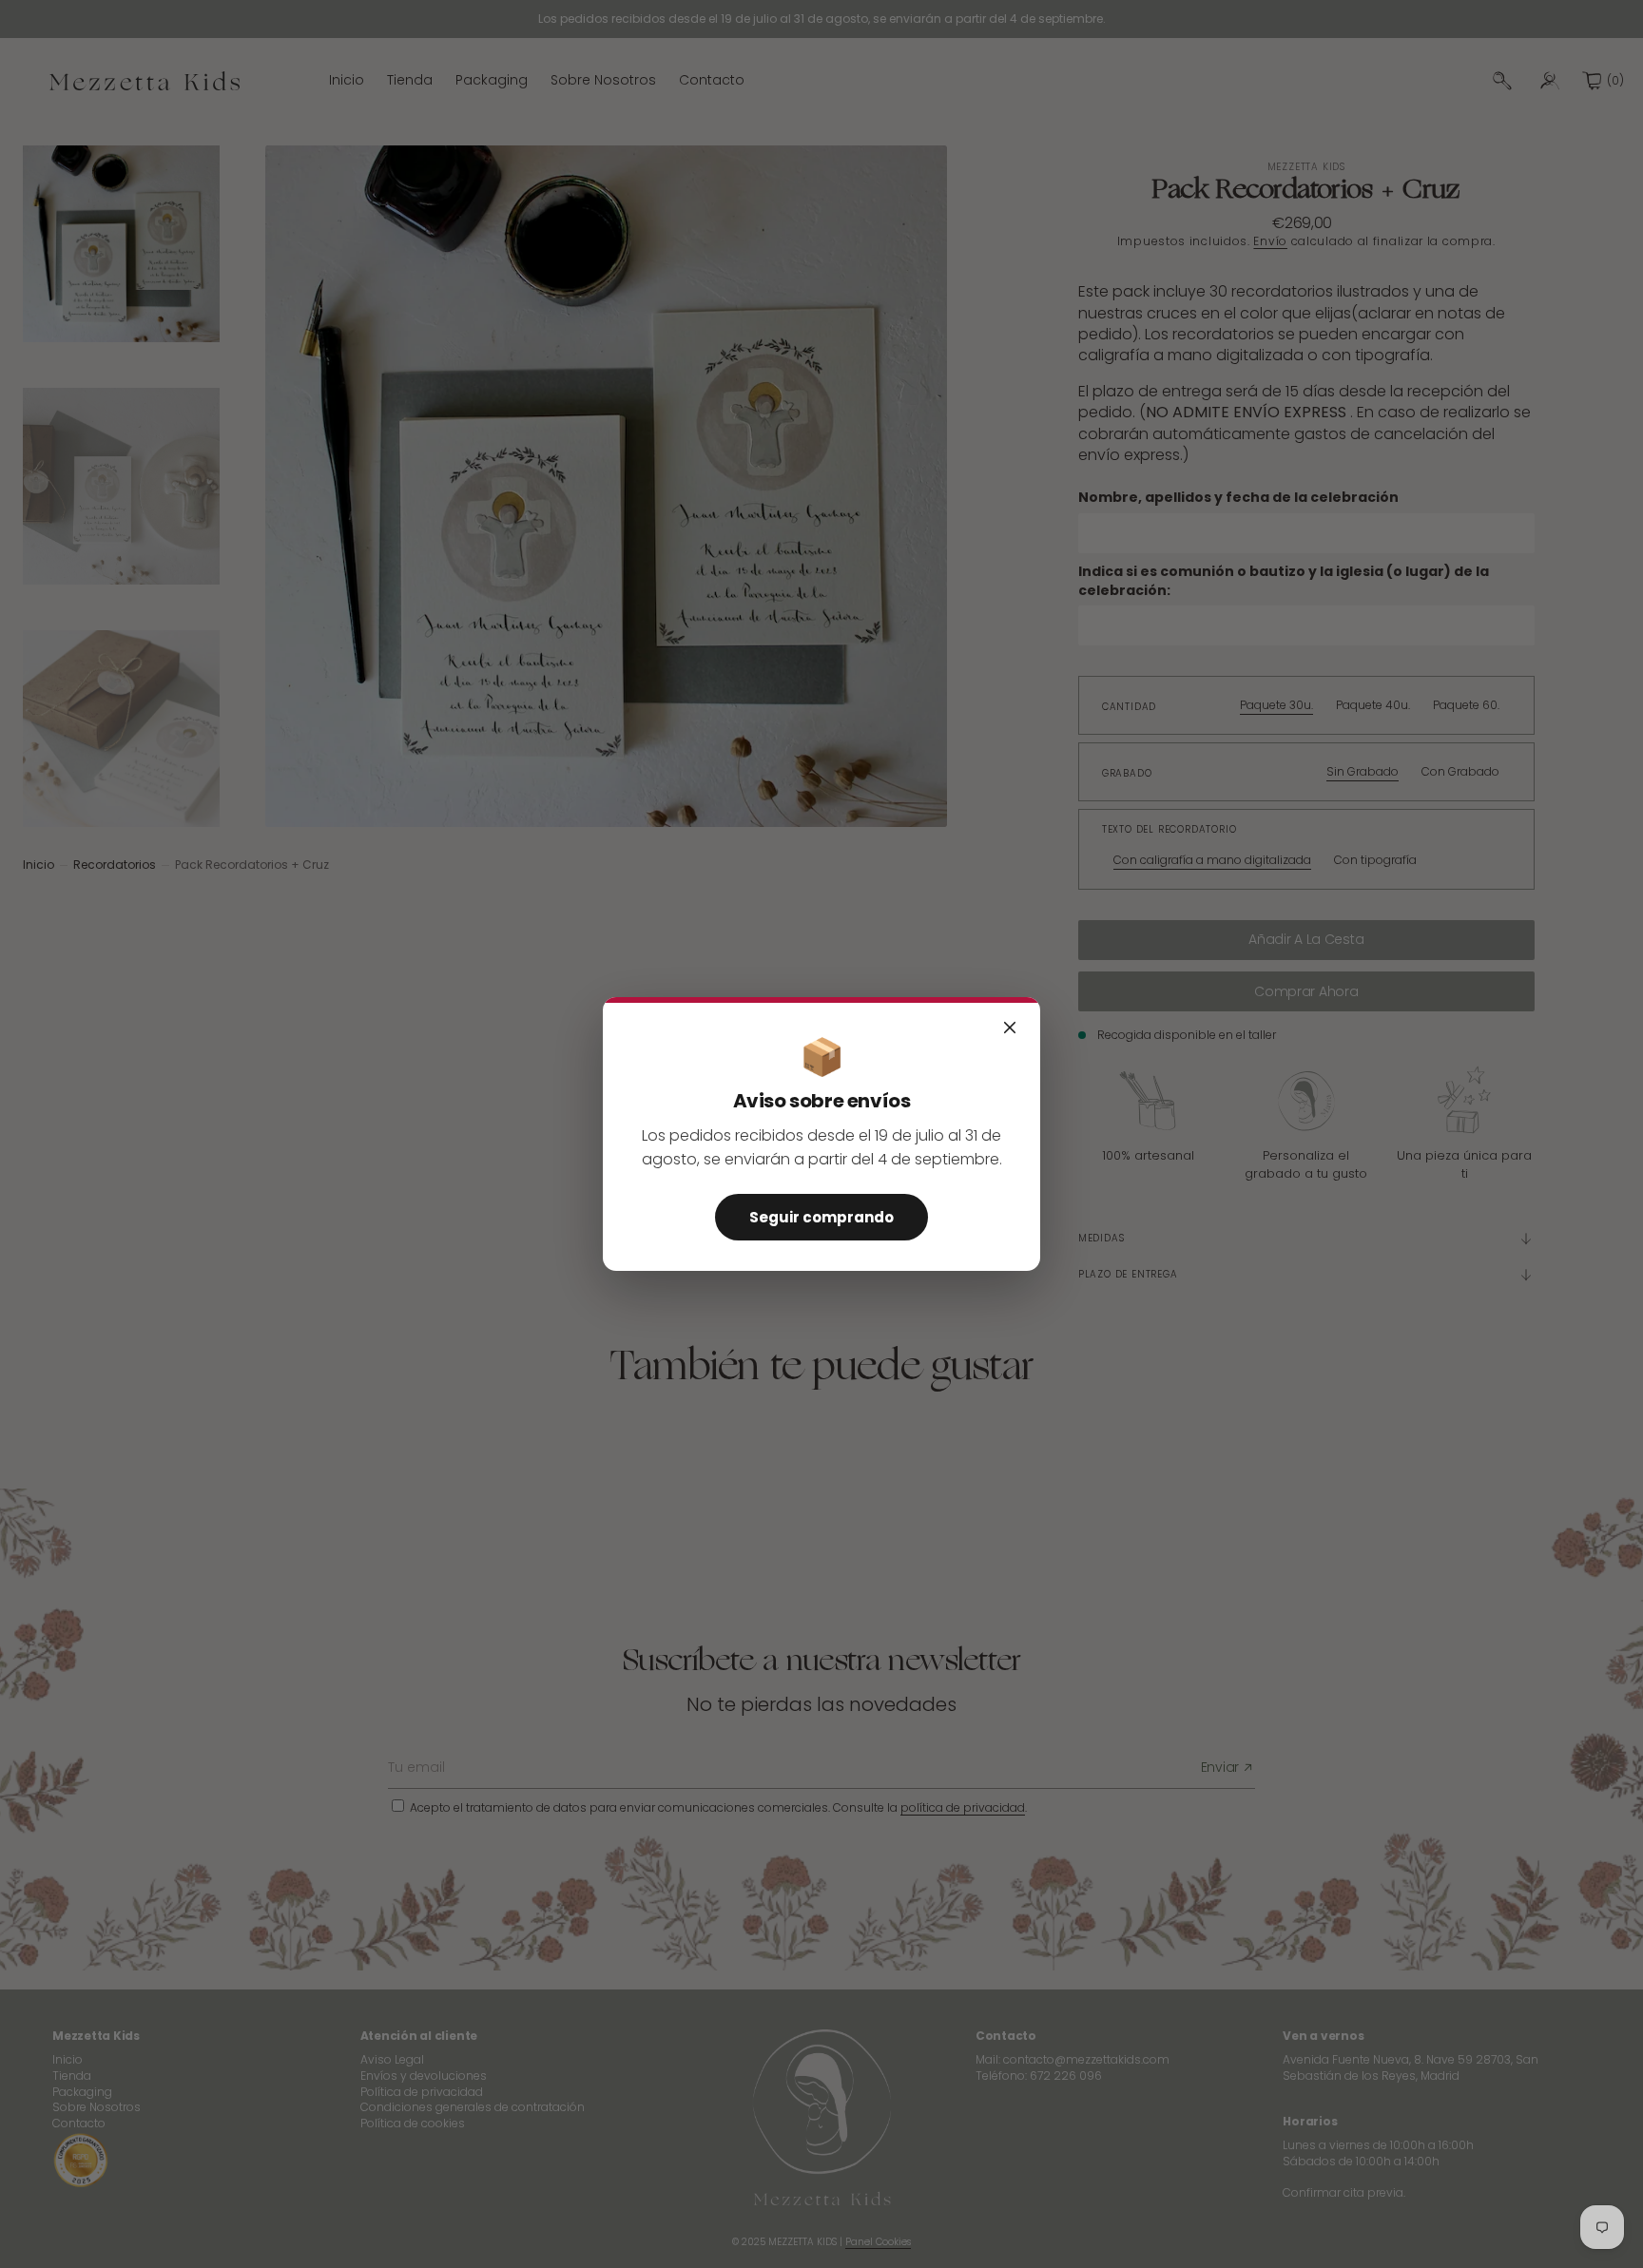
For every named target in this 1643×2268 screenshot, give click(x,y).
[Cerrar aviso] (1010, 1028)
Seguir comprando (821, 1217)
